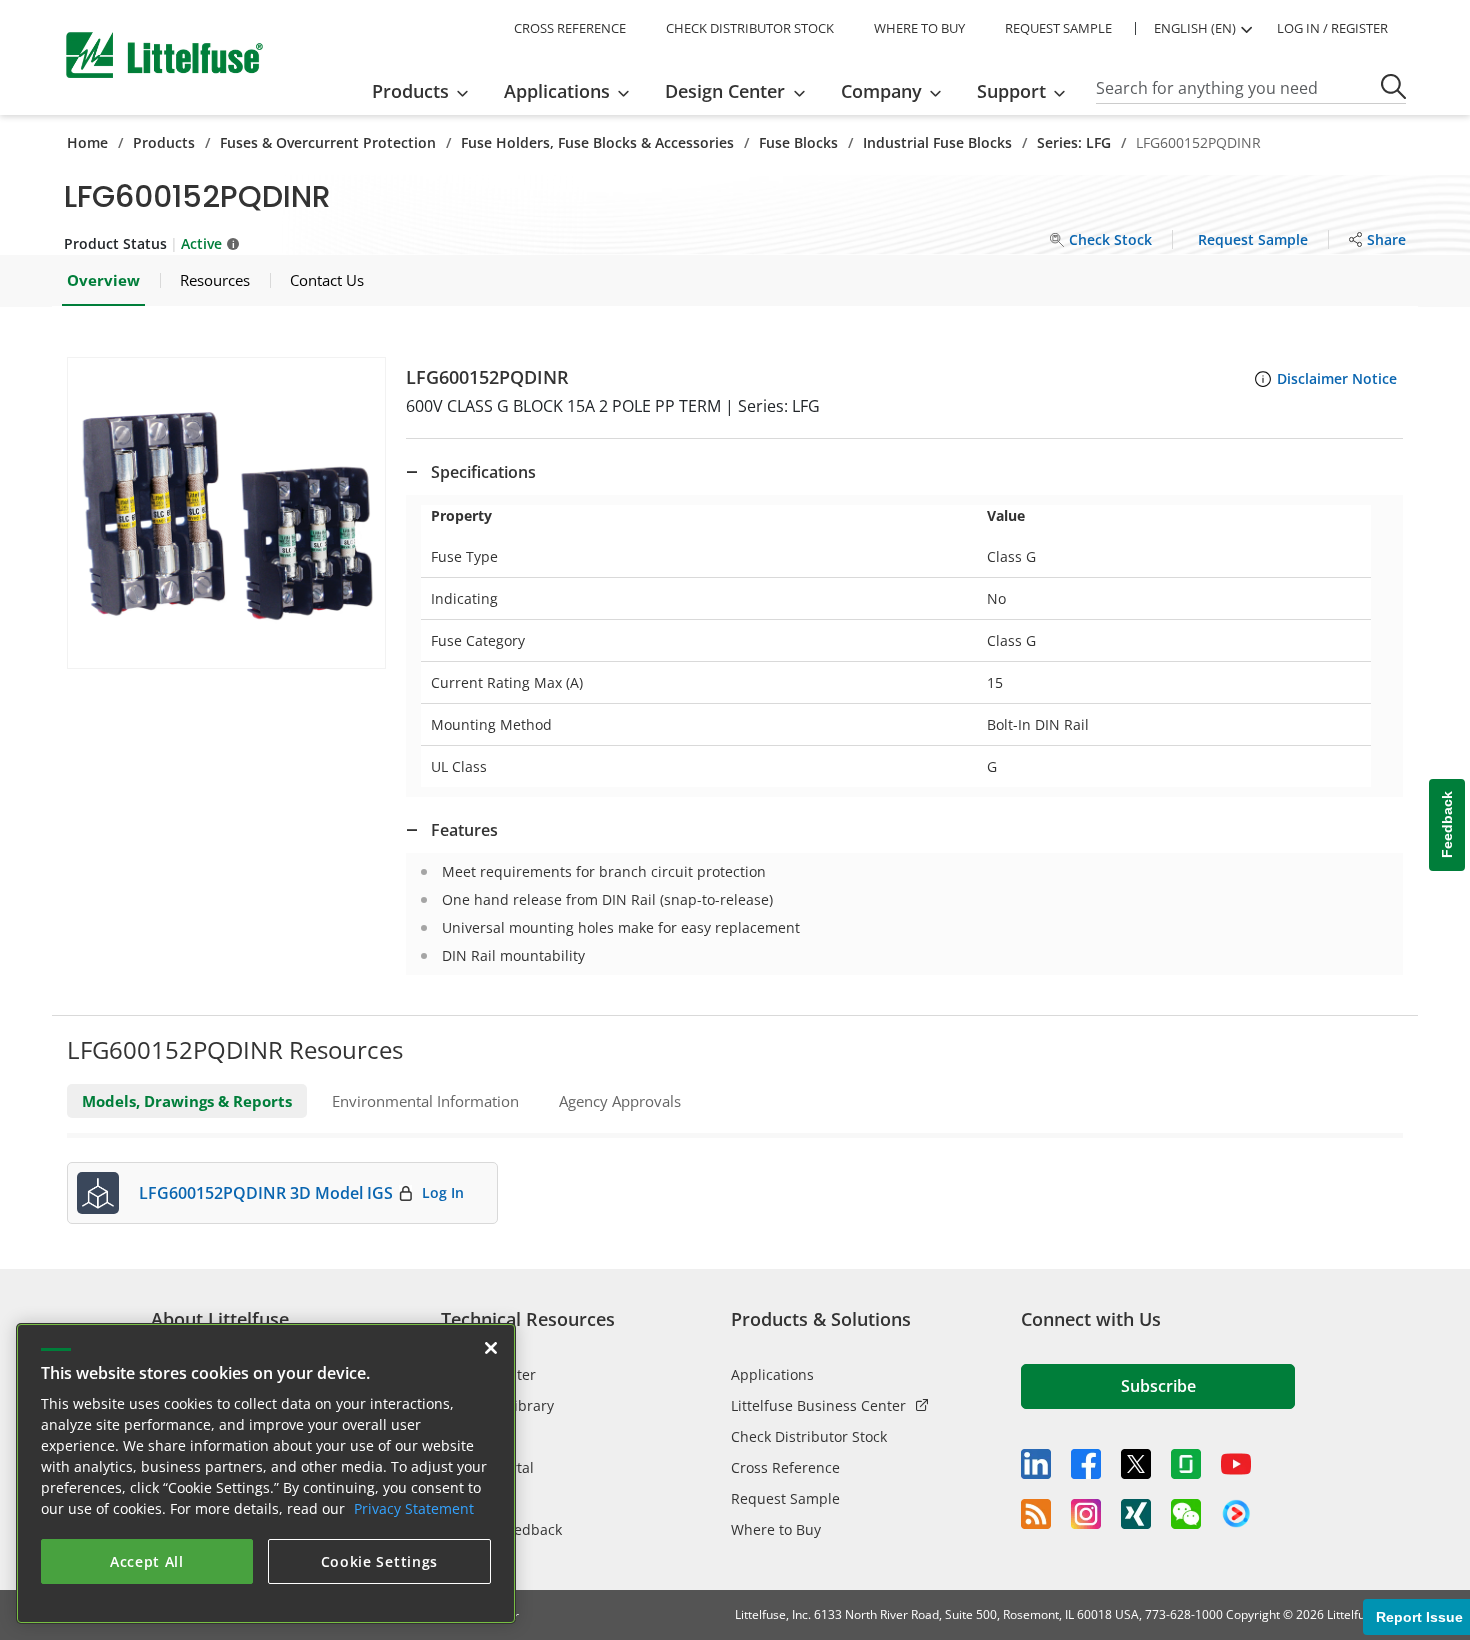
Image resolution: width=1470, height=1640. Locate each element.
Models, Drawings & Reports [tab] (187, 1101)
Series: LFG (1074, 142)
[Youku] (1236, 1514)
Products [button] (410, 91)
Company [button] (881, 91)
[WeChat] (1186, 1514)
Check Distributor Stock (809, 1436)
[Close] (491, 1348)
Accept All (147, 1561)
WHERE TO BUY (919, 28)
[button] (226, 513)
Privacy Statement (414, 1508)
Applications (772, 1374)
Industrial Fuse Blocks (937, 142)
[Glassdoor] (1186, 1464)
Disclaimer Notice (1337, 378)
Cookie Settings (380, 1561)
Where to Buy (776, 1529)
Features (464, 830)
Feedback (1447, 825)
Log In (443, 1192)
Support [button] (1011, 91)
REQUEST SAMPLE (1058, 28)
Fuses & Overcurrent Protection (328, 142)
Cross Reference (785, 1467)
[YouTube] (1236, 1464)
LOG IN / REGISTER (1332, 28)
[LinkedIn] (1036, 1464)
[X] (1136, 1464)
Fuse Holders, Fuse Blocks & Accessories (597, 142)
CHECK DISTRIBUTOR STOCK (750, 28)
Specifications (483, 472)
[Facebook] (1086, 1464)
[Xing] (1136, 1514)
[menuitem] (426, 91)
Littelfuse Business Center (818, 1405)
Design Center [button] (725, 91)
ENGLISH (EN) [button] (1195, 28)
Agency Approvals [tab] (620, 1101)
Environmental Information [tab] (425, 1101)
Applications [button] (557, 91)
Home (87, 142)
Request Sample (785, 1498)
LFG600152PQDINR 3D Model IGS (266, 1193)
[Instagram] (1086, 1514)
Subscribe (1158, 1386)
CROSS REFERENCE (570, 28)
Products (164, 142)
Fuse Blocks (798, 142)
